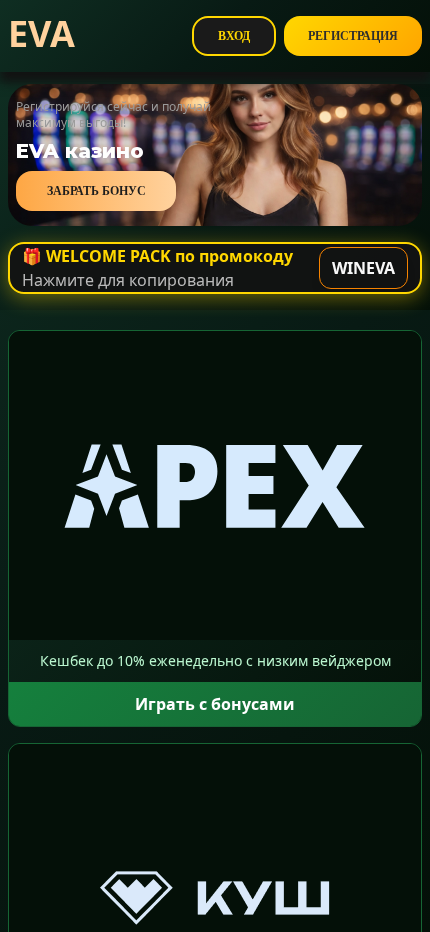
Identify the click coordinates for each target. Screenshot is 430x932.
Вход (234, 36)
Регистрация (353, 36)
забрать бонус (96, 191)
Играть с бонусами (215, 704)
